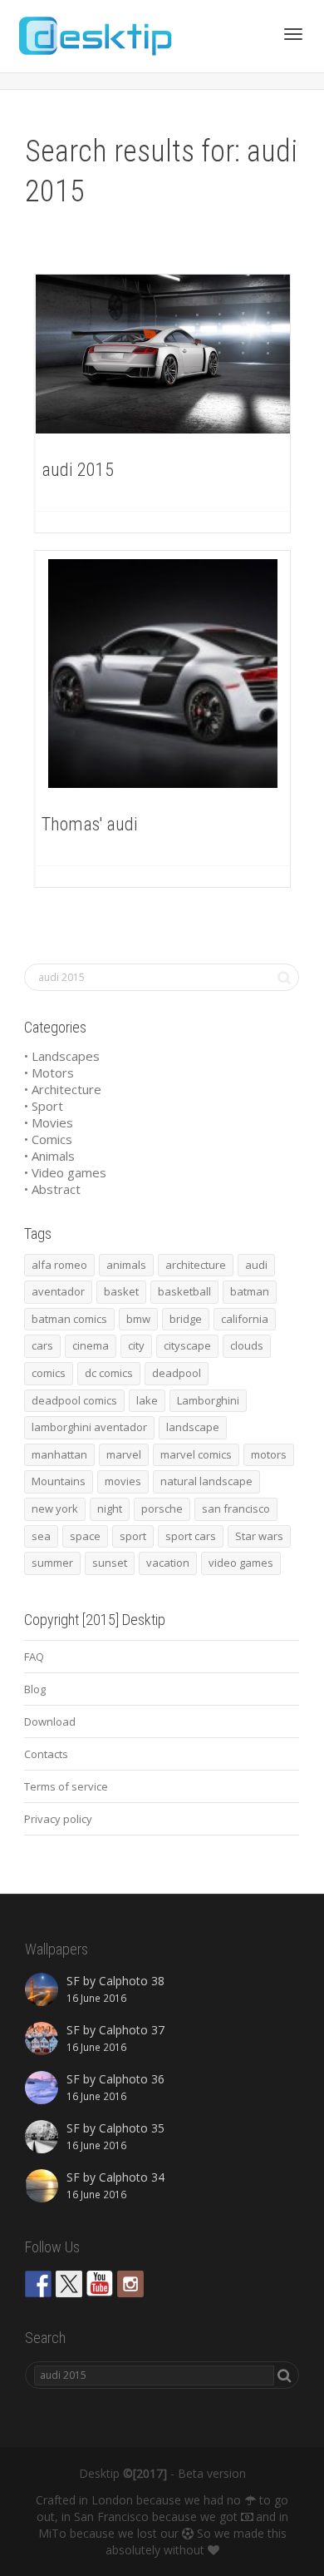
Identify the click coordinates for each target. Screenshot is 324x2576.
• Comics (48, 1139)
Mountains (59, 1481)
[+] (163, 354)
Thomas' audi (90, 824)
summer (52, 1563)
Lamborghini (208, 1400)
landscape (193, 1427)
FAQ (34, 1657)
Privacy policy (58, 1819)
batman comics (69, 1319)
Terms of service (66, 1786)
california (245, 1319)
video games (241, 1563)
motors (269, 1454)
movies (123, 1481)
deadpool (177, 1373)
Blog (35, 1689)
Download (50, 1721)
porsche (162, 1508)
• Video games (65, 1172)
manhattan (59, 1454)
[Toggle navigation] (293, 34)
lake (147, 1400)
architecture (196, 1265)
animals (126, 1265)
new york (55, 1508)
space (85, 1536)
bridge (186, 1319)
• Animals (49, 1156)
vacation (168, 1563)
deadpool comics (74, 1400)
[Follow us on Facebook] (38, 2284)
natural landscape (206, 1481)
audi (256, 1265)
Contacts (46, 1754)
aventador (58, 1291)
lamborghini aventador (89, 1427)
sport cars (191, 1536)
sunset (110, 1563)
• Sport (44, 1106)
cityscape (187, 1345)
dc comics (109, 1373)
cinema (91, 1345)
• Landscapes (62, 1056)
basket (121, 1291)
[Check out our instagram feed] (130, 2284)
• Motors (49, 1073)
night (110, 1508)
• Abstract (52, 1189)
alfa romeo (59, 1265)
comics (49, 1373)
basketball (184, 1291)
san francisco (236, 1508)
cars (42, 1345)
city (136, 1345)
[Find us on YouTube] (100, 2284)
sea (41, 1536)
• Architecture (63, 1089)
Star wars (259, 1536)
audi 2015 (78, 470)
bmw (138, 1319)
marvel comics (196, 1454)
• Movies (49, 1122)
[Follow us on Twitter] (69, 2284)
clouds (247, 1345)
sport (133, 1536)
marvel (124, 1454)
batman (250, 1291)
